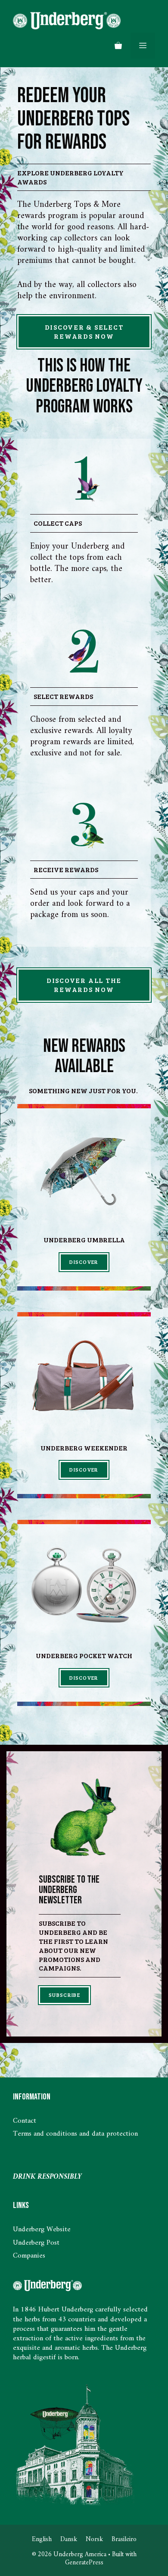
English (42, 2540)
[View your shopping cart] (118, 46)
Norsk (94, 2540)
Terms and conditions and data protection (75, 2134)
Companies (29, 2256)
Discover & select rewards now (84, 331)
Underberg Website (42, 2230)
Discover (84, 1262)
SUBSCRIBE (64, 1995)
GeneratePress (84, 2563)
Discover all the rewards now (84, 985)
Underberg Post (36, 2243)
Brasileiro (124, 2540)
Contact (25, 2121)
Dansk (69, 2540)
